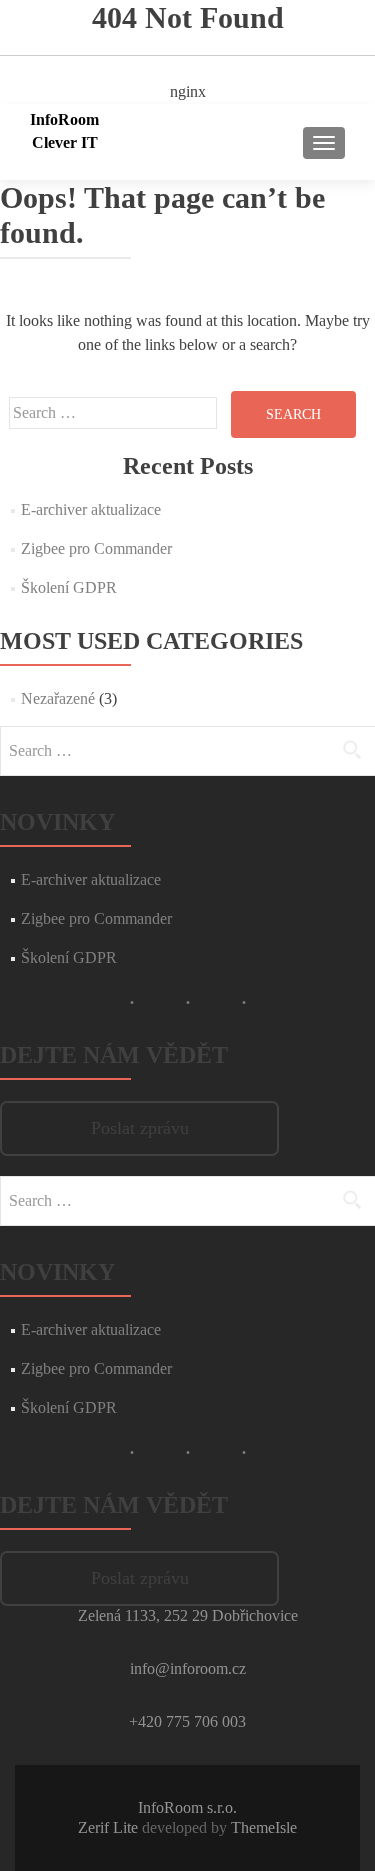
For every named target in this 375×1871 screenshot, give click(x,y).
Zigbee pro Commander (96, 548)
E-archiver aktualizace (91, 509)
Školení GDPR (69, 587)
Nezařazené (58, 698)
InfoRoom (64, 119)
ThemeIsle (264, 1827)
